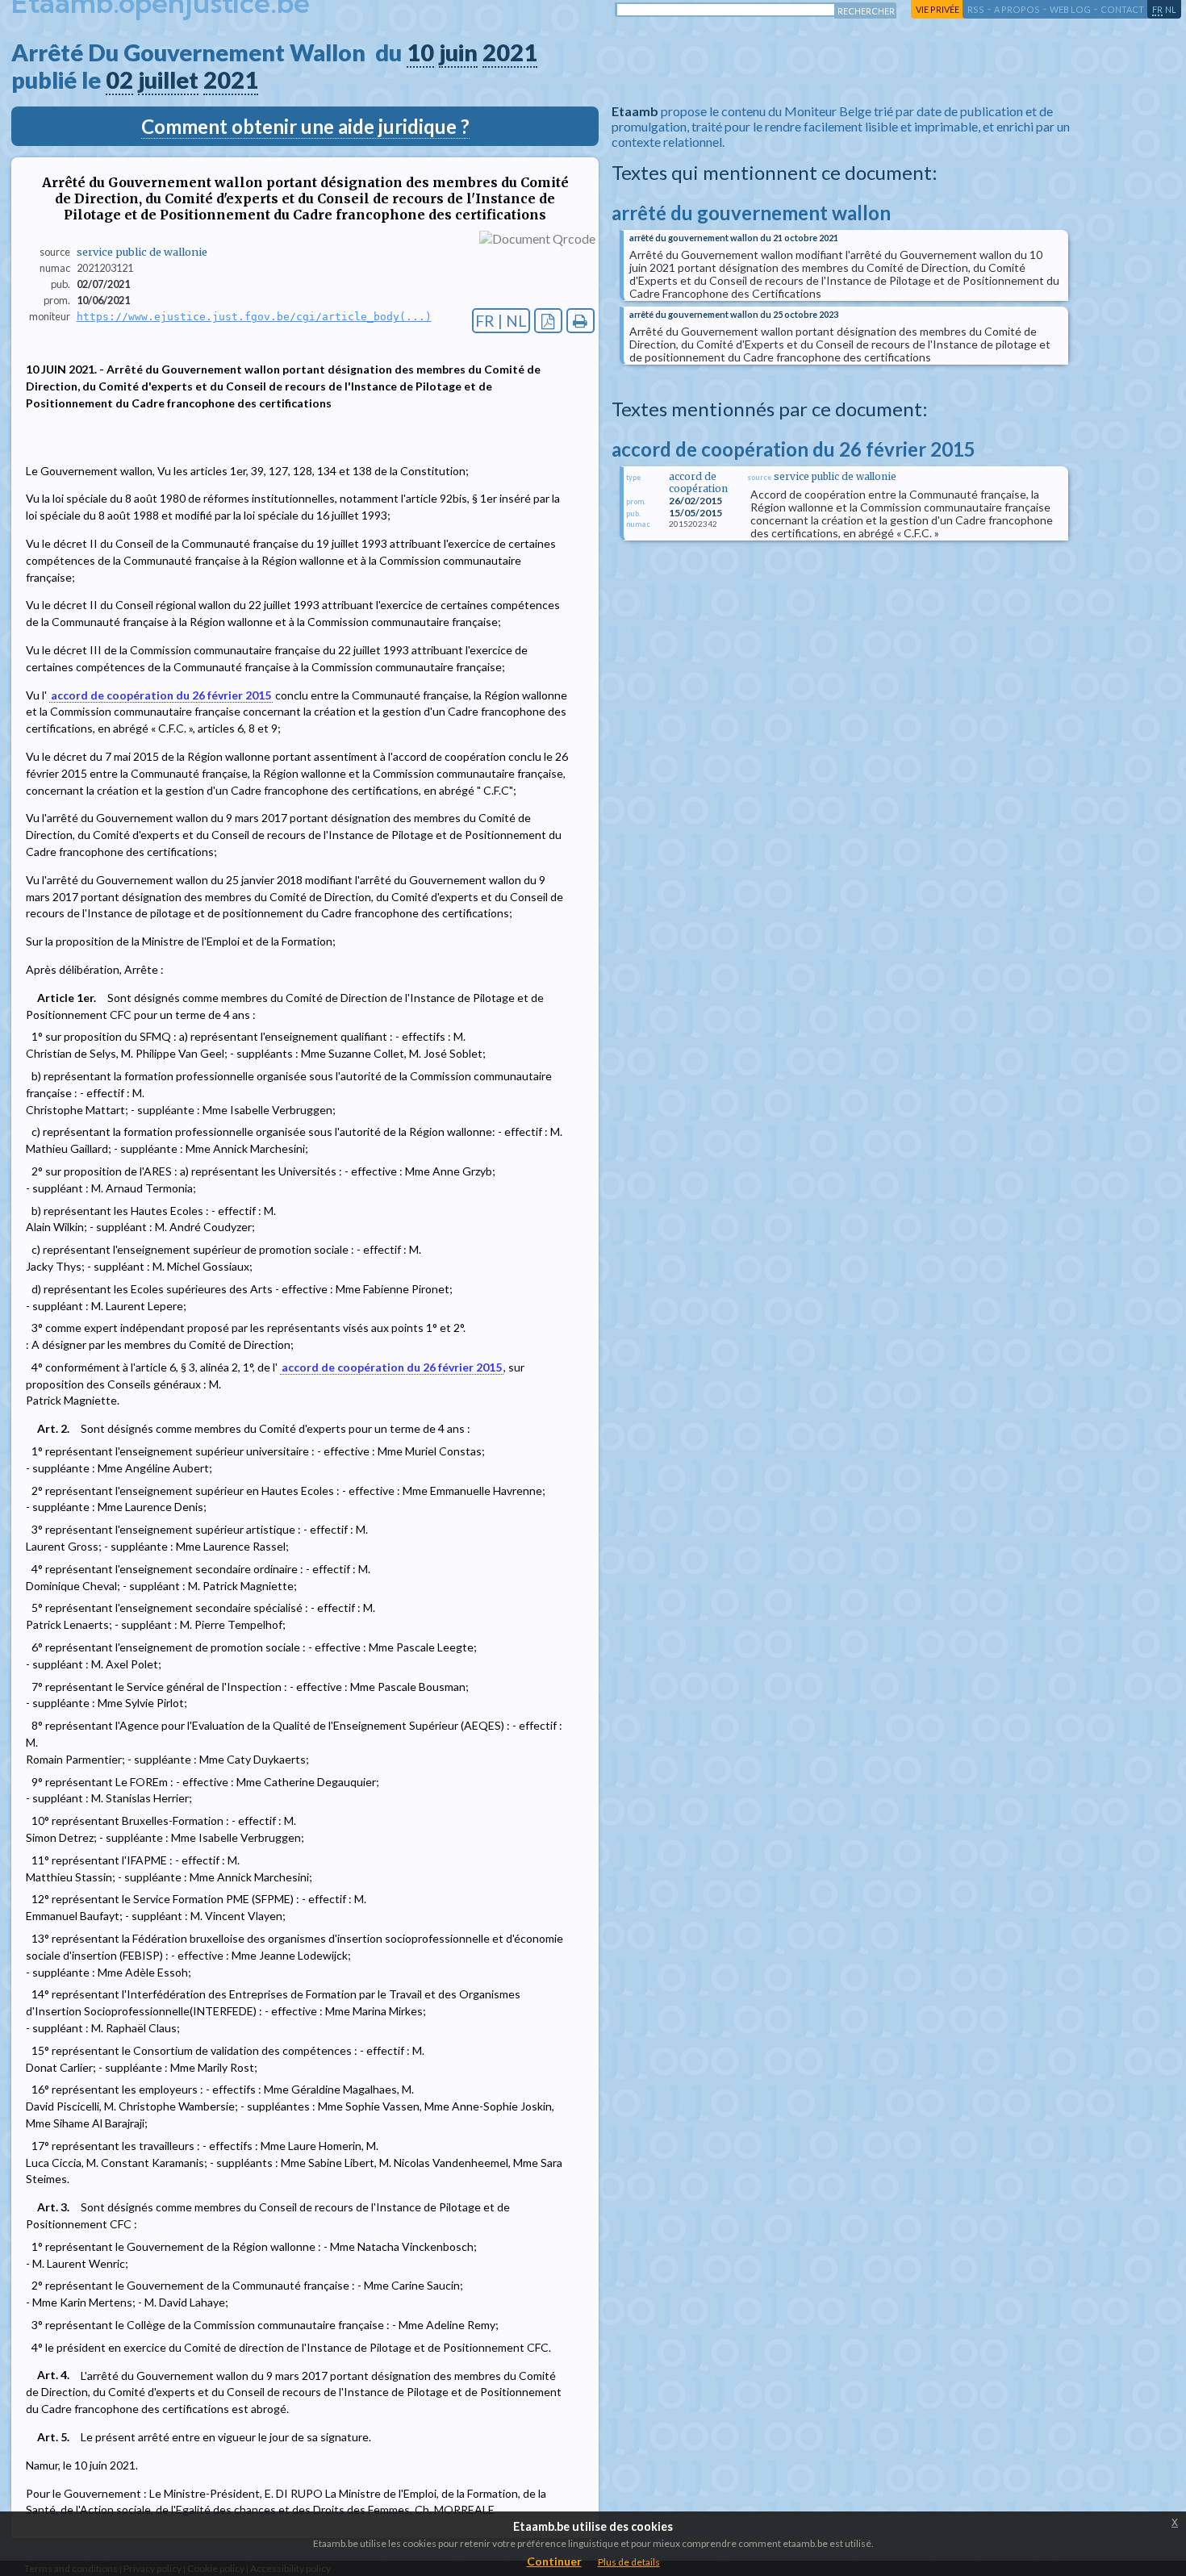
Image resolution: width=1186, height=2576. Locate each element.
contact (1122, 9)
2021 (510, 52)
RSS (976, 9)
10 (420, 52)
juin (458, 52)
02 (119, 80)
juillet (168, 80)
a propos (1017, 9)
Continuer (554, 2561)
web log (1070, 9)
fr (1157, 9)
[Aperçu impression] (580, 321)
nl (1171, 9)
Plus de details (629, 2562)
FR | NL (501, 321)
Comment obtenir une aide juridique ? (305, 126)
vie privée (938, 9)
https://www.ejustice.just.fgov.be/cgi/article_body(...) (254, 317)
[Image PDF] (548, 321)
